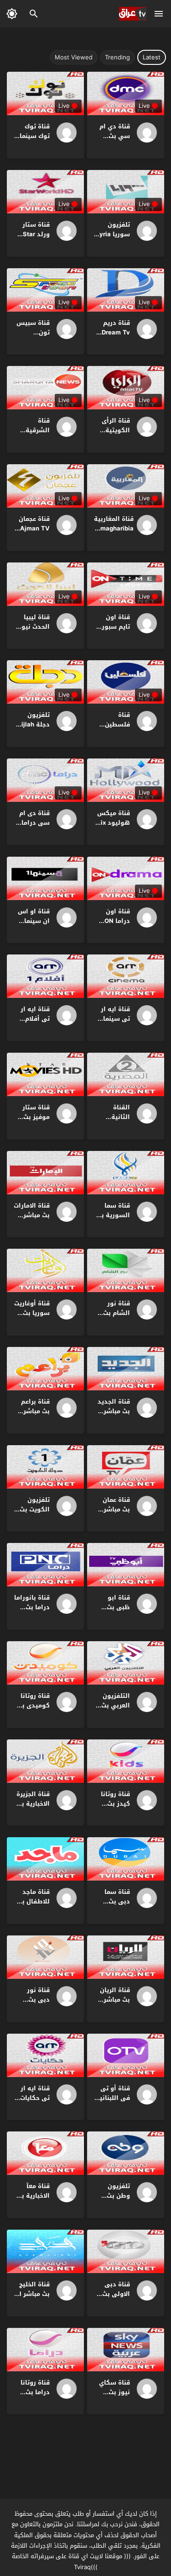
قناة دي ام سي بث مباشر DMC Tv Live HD (114, 140)
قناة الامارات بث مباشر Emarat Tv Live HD (32, 1220)
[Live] (144, 133)
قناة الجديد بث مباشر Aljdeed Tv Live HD (114, 1416)
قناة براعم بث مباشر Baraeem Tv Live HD (32, 1416)
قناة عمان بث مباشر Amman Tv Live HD (114, 1514)
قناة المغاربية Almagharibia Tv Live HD (114, 528)
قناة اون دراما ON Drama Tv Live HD (116, 925)
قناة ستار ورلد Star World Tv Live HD (36, 239)
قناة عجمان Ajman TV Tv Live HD (34, 528)
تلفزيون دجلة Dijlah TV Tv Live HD (34, 729)
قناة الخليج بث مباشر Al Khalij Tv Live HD (32, 2298)
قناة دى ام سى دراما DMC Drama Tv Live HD (32, 827)
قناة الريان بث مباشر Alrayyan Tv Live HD (112, 2004)
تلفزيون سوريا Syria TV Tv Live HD (113, 239)
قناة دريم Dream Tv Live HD (116, 332)
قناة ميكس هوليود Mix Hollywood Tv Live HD (113, 827)
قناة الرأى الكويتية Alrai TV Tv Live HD (113, 435)
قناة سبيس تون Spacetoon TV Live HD (33, 337)
